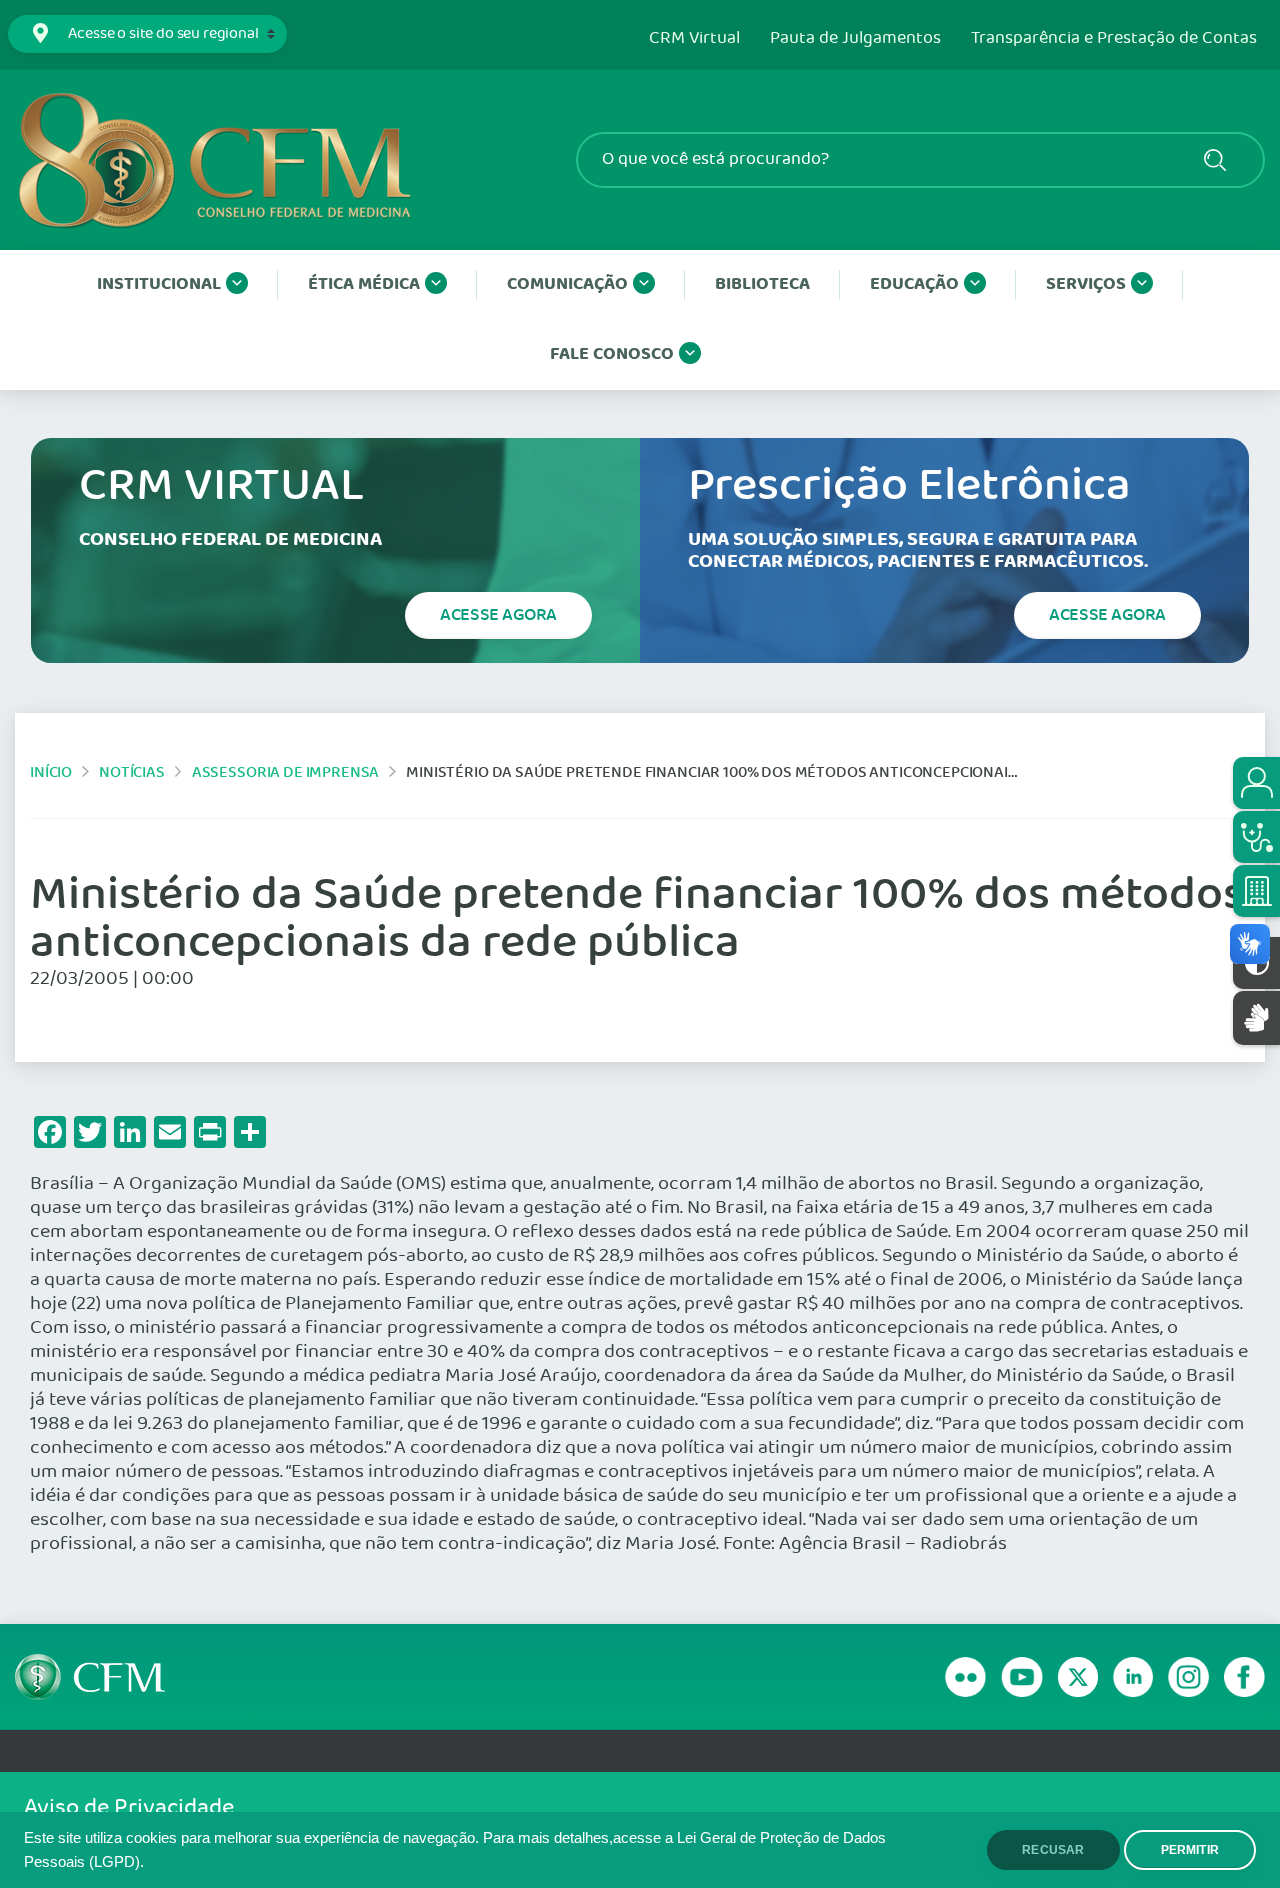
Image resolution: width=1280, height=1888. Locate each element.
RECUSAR (1053, 1850)
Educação (914, 284)
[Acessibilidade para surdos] (1256, 1017)
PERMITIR (1190, 1850)
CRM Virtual (694, 39)
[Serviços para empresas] (1256, 891)
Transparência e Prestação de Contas (1114, 39)
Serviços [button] (1086, 284)
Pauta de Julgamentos (855, 39)
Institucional (159, 284)
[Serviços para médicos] (1256, 837)
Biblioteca (762, 284)
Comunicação (567, 284)
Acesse (498, 615)
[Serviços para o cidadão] (1256, 783)
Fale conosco (612, 354)
